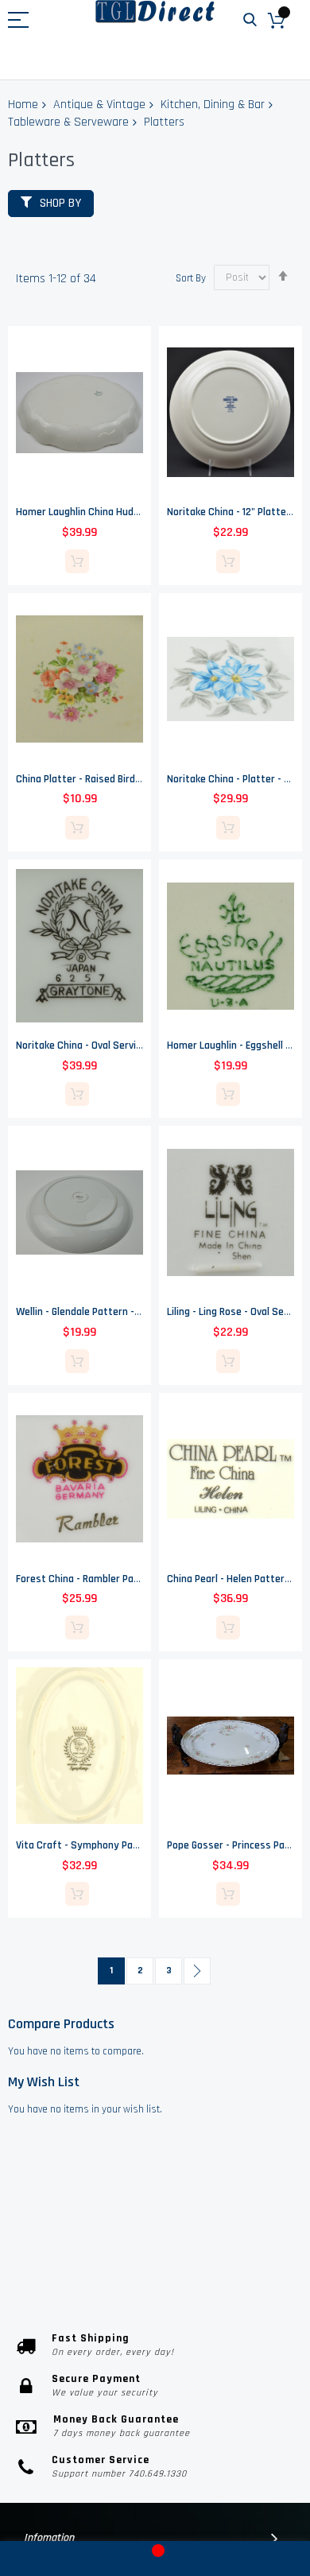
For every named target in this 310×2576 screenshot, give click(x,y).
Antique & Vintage (99, 105)
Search (250, 20)
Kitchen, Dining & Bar (213, 105)
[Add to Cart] (77, 561)
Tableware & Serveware (68, 122)
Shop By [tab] (60, 203)
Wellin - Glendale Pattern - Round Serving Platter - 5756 (141, 1312)
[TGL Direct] (155, 12)
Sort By (191, 277)
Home (23, 105)
